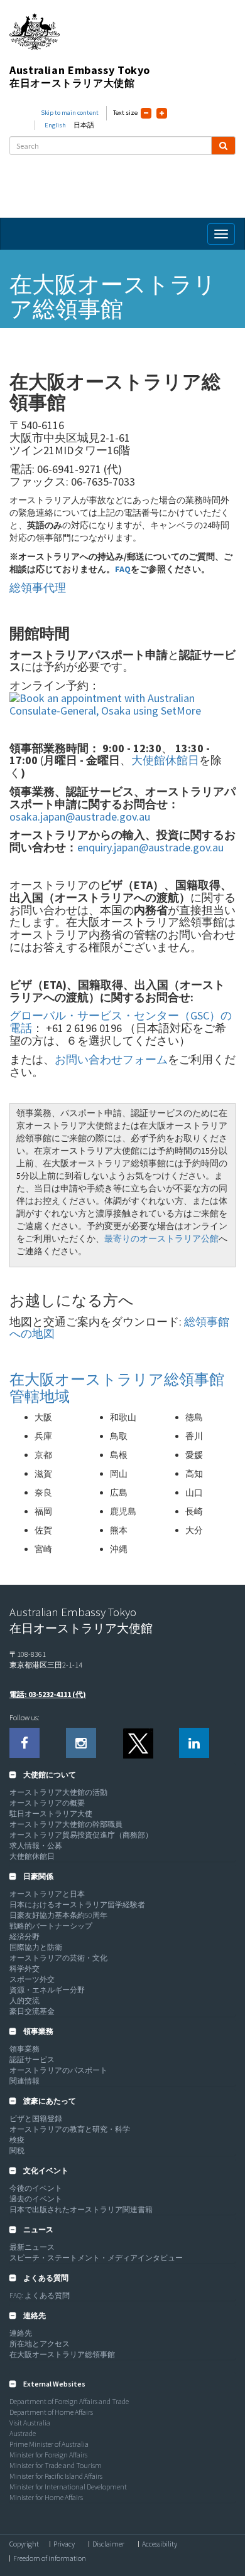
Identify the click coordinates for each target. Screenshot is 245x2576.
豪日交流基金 (32, 2011)
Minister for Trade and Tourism (56, 2465)
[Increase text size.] (162, 113)
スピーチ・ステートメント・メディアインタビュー (96, 2258)
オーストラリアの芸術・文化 (58, 1958)
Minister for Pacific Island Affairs (56, 2476)
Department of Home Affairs (51, 2412)
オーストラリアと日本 (47, 1894)
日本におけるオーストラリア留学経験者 (77, 1904)
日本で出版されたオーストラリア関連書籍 (81, 2209)
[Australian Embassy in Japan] (138, 1743)
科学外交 (24, 1968)
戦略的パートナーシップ (51, 1926)
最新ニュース (32, 2247)
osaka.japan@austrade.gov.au (80, 817)
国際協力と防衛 (36, 1947)
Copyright (24, 2544)
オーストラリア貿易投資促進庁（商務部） (81, 1835)
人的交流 (24, 2000)
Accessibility (160, 2544)
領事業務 (24, 2049)
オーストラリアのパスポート (58, 2070)
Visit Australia (30, 2423)
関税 (17, 2150)
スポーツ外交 (32, 1979)
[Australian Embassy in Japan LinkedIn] (194, 1743)
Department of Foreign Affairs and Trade (69, 2401)
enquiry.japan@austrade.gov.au (150, 847)
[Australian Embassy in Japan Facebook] (24, 1743)
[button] (43, 1775)
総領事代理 (38, 588)
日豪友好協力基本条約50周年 (58, 1915)
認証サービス (32, 2059)
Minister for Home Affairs (46, 2497)
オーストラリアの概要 (47, 1803)
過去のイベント (36, 2199)
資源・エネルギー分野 (47, 1990)
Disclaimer (108, 2544)
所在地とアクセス (40, 2344)
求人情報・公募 (36, 1845)
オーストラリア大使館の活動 (58, 1792)
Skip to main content (70, 113)
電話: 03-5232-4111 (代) (48, 1694)
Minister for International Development (68, 2487)
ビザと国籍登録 (36, 2118)
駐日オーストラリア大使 (51, 1813)
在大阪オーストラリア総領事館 (62, 2354)
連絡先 (21, 2333)
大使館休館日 (165, 760)
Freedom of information (50, 2558)
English (55, 125)
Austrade (23, 2433)
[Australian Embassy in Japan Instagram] (81, 1743)
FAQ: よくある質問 (40, 2295)
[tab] (122, 1775)
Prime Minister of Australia (49, 2444)
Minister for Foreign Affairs (48, 2455)
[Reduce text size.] (146, 113)
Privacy (64, 2544)
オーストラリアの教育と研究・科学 (70, 2129)
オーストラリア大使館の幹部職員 (66, 1824)
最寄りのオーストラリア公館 (161, 1238)
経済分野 (24, 1936)
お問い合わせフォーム (111, 1059)
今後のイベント (36, 2188)
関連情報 (24, 2081)
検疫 (17, 2140)
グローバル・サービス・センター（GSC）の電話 (121, 1022)
